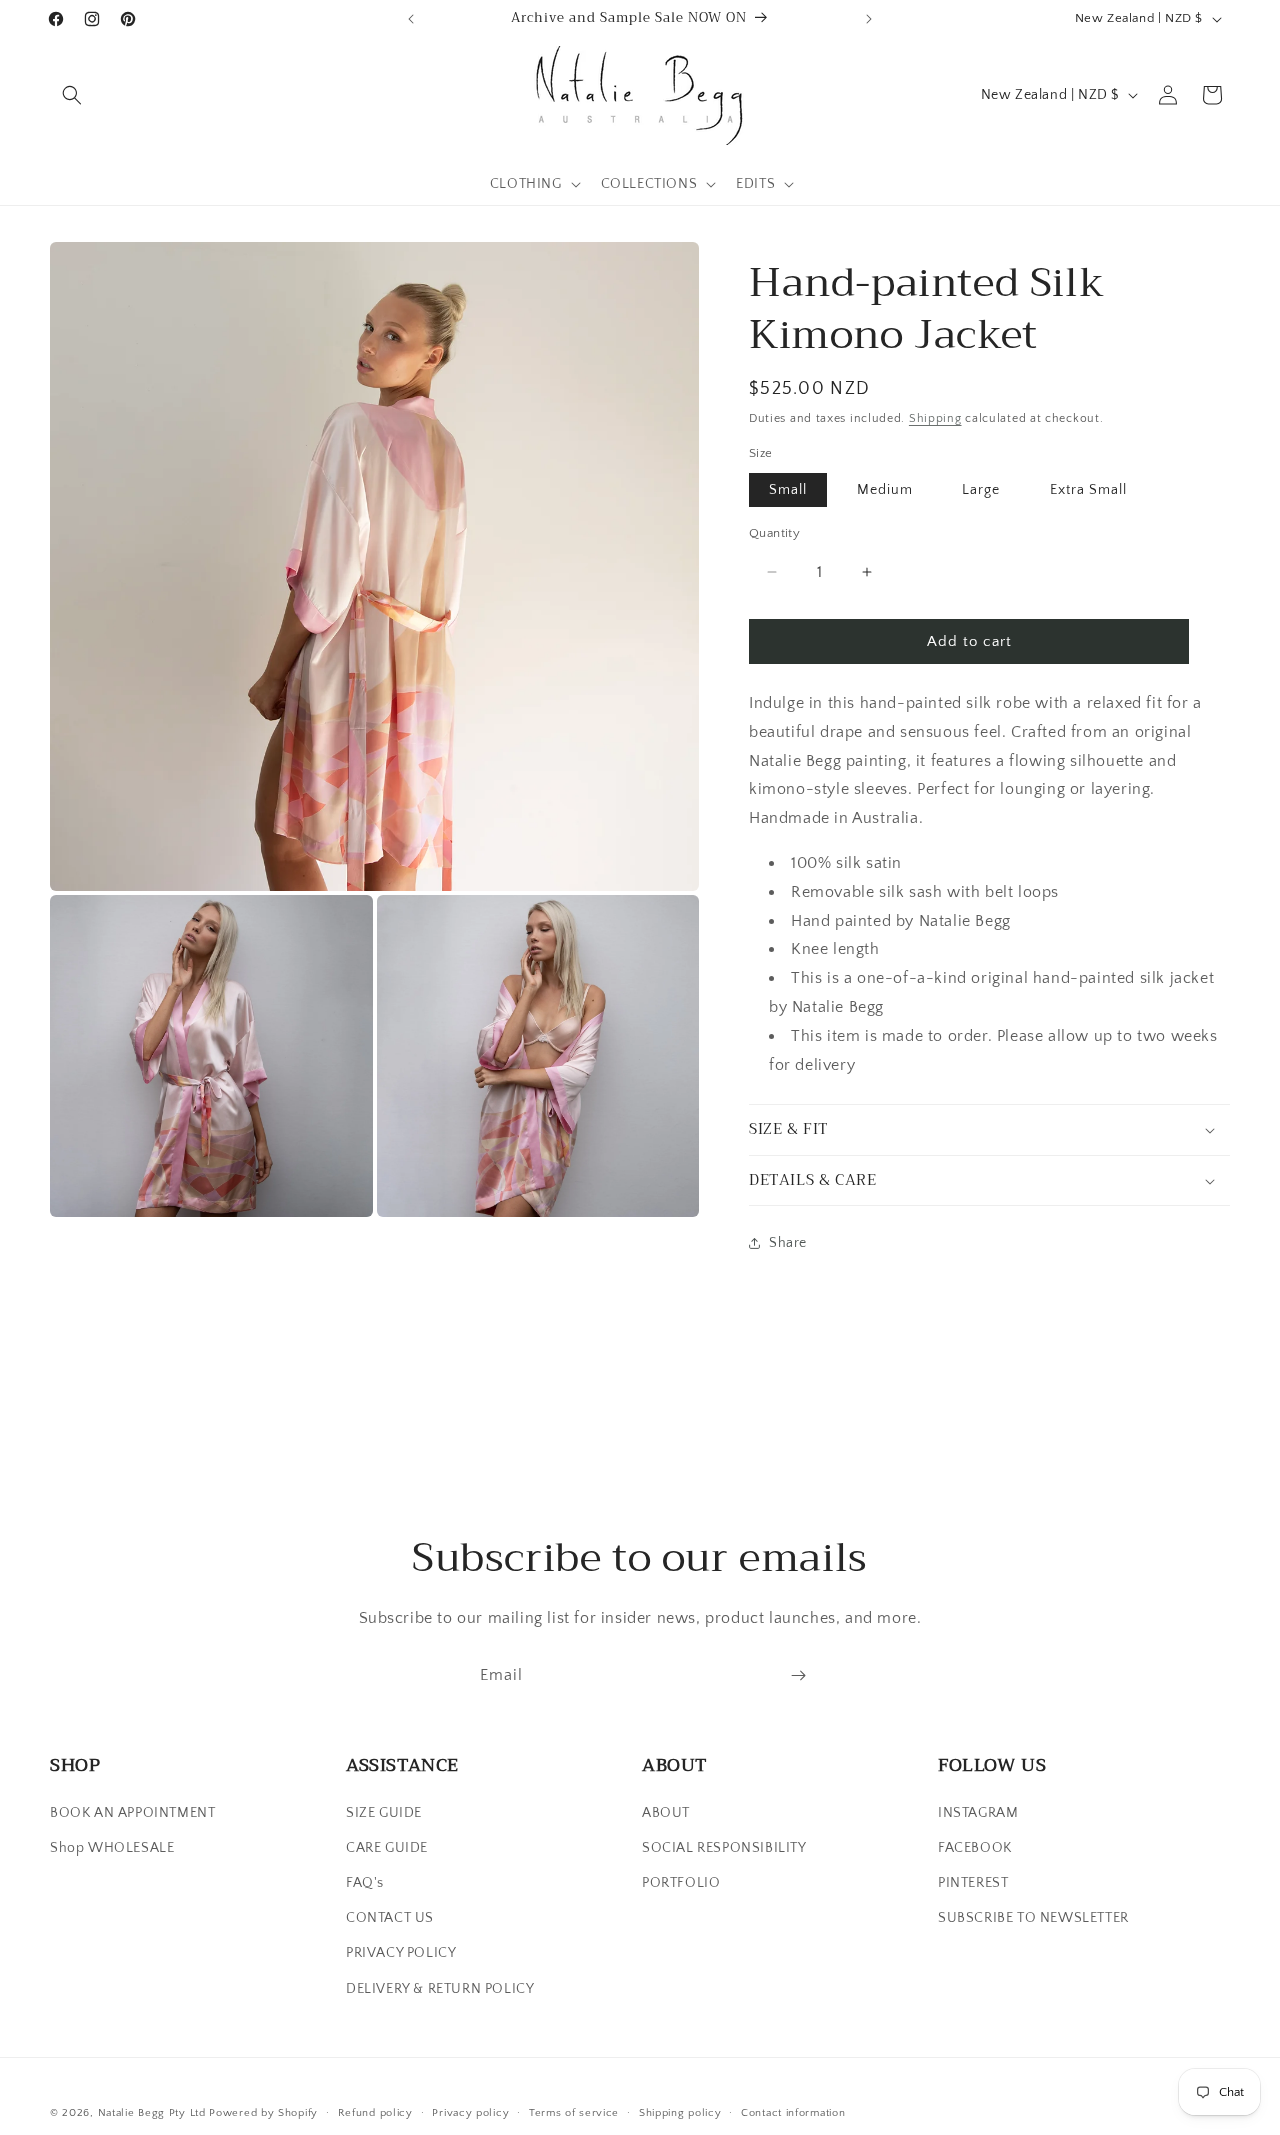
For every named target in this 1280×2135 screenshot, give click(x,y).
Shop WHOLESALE (112, 1848)
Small (788, 490)
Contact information (793, 2113)
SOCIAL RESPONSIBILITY (724, 1848)
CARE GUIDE (387, 1848)
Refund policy (375, 2113)
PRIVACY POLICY (401, 1953)
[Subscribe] (798, 1675)
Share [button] (788, 1243)
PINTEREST (973, 1883)
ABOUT (666, 1813)
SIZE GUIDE (384, 1813)
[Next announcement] (869, 19)
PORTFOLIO (681, 1883)
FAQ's (365, 1883)
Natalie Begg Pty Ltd (152, 2113)
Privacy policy (470, 2113)
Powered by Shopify (263, 2113)
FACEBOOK (975, 1848)
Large (981, 490)
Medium (885, 490)
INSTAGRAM (978, 1813)
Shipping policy (680, 2113)
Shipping (935, 418)
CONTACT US (390, 1918)
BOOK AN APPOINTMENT (132, 1813)
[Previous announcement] (411, 19)
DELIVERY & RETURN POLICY (440, 1989)
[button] (72, 95)
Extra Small (1088, 490)
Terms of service (574, 2113)
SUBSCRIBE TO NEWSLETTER (1033, 1918)
